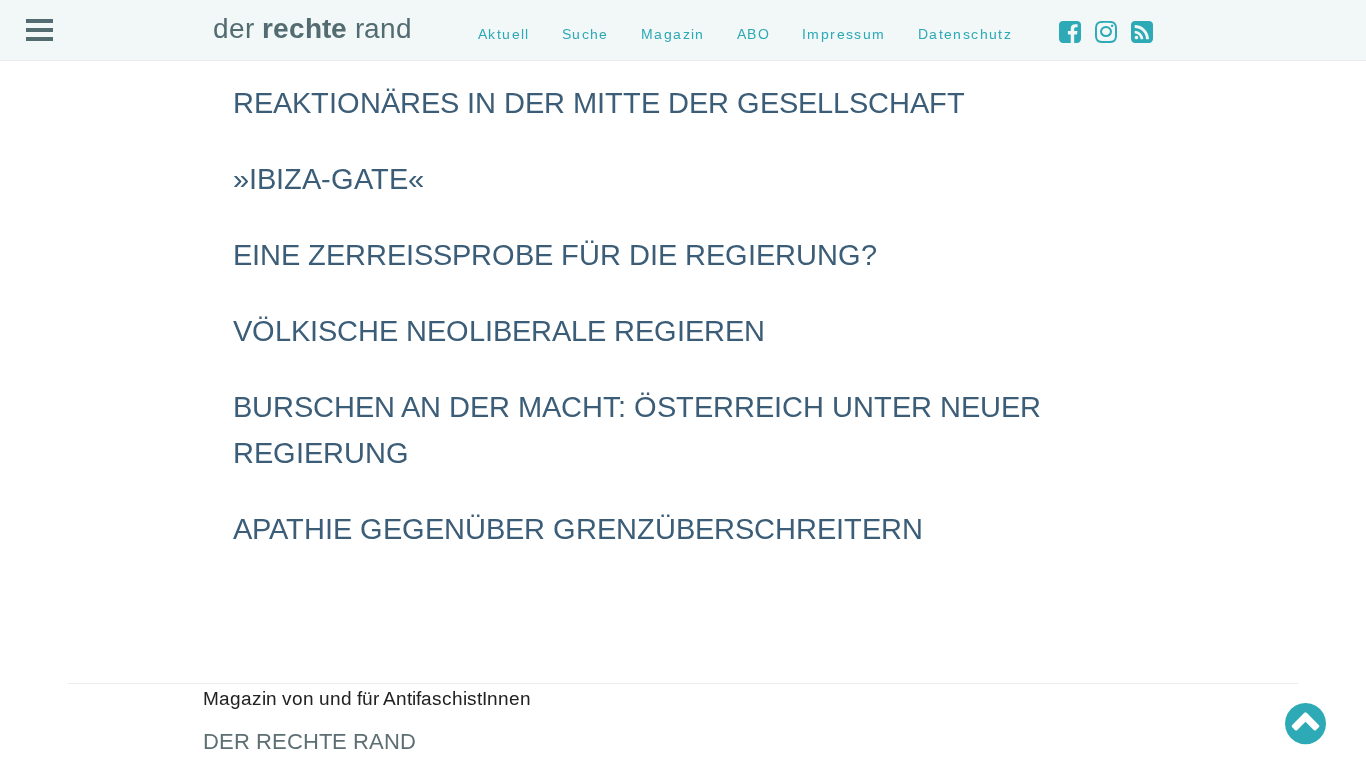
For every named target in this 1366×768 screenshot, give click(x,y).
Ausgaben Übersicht (78, 549)
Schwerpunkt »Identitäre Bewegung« (125, 418)
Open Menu (40, 31)
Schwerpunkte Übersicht (90, 365)
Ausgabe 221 (58, 567)
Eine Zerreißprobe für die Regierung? (555, 255)
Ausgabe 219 (58, 603)
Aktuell (40, 163)
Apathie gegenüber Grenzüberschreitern (578, 529)
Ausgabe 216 (58, 656)
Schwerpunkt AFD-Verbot (92, 383)
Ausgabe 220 (58, 585)
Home (37, 145)
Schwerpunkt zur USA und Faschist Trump (143, 400)
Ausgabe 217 (58, 638)
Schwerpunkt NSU (73, 436)
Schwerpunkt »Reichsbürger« (104, 454)
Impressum (52, 270)
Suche (38, 181)
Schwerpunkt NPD (73, 472)
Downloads (51, 252)
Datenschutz (56, 288)
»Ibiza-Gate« (328, 179)
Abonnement (56, 234)
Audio (36, 216)
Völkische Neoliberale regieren (499, 331)
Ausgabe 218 (58, 620)
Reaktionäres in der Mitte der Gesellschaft (599, 103)
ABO (753, 34)
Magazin (44, 198)
